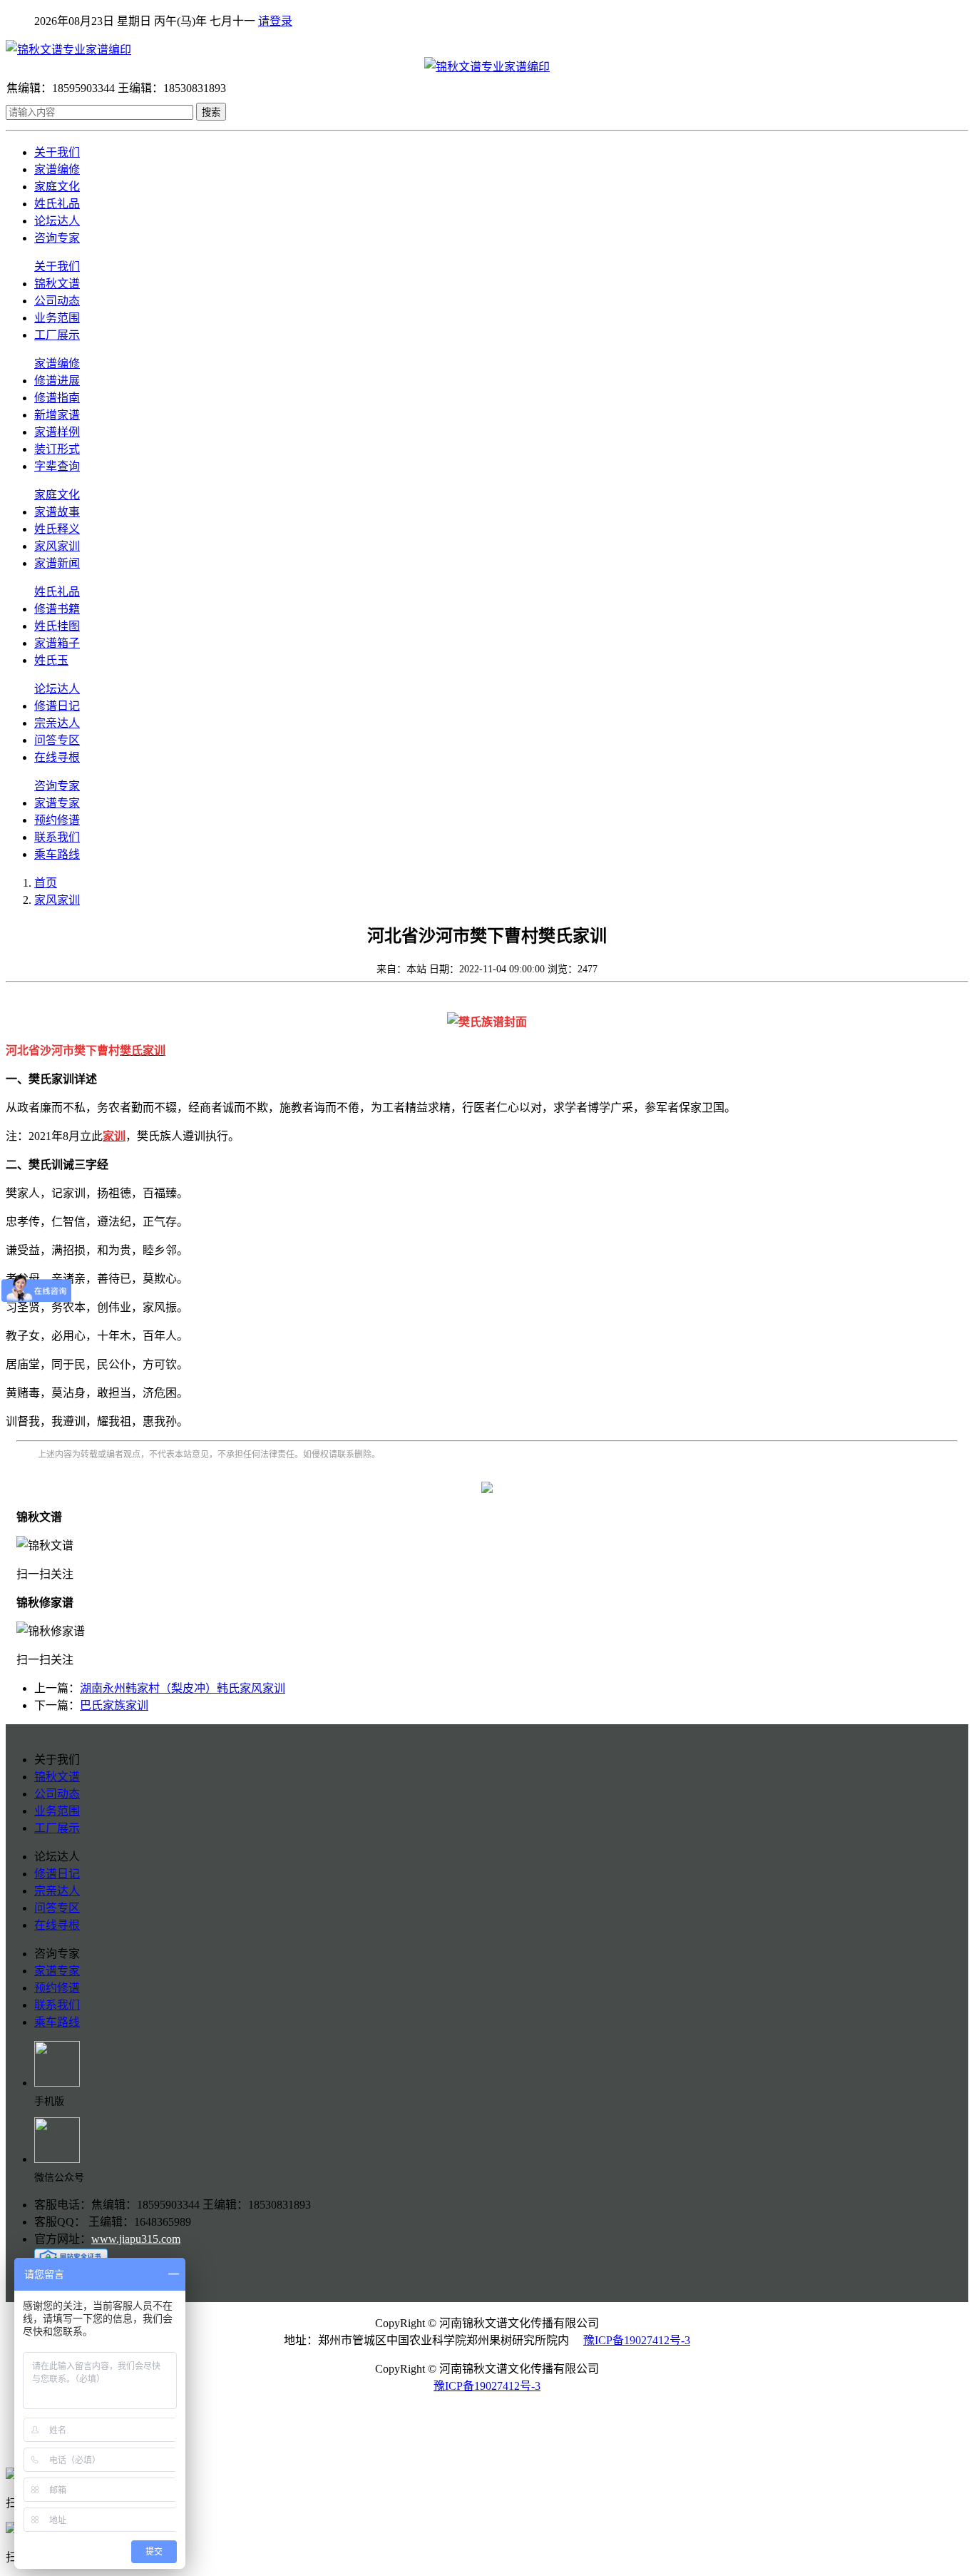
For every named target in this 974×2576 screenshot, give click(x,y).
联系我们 (57, 837)
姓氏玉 (51, 660)
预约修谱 (57, 820)
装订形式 (57, 449)
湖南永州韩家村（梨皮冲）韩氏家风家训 (183, 1688)
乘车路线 (57, 854)
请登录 (275, 21)
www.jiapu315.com (136, 2239)
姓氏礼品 (57, 204)
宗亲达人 (57, 723)
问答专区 (57, 740)
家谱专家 (57, 803)
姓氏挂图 (57, 626)
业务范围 (57, 318)
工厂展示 (57, 335)
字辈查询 (57, 466)
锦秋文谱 (57, 284)
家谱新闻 (57, 563)
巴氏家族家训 (114, 1705)
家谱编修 (57, 169)
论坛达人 (57, 221)
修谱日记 (57, 706)
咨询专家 (57, 238)
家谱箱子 (57, 643)
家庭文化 (57, 187)
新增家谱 (57, 415)
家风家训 (57, 546)
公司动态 (57, 301)
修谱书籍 (57, 609)
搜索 (211, 112)
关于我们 (57, 152)
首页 (46, 883)
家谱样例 (57, 432)
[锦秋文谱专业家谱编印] (487, 49)
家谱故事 (57, 512)
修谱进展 (57, 381)
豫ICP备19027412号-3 (637, 2340)
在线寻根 (57, 757)
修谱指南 (57, 398)
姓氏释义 (57, 529)
